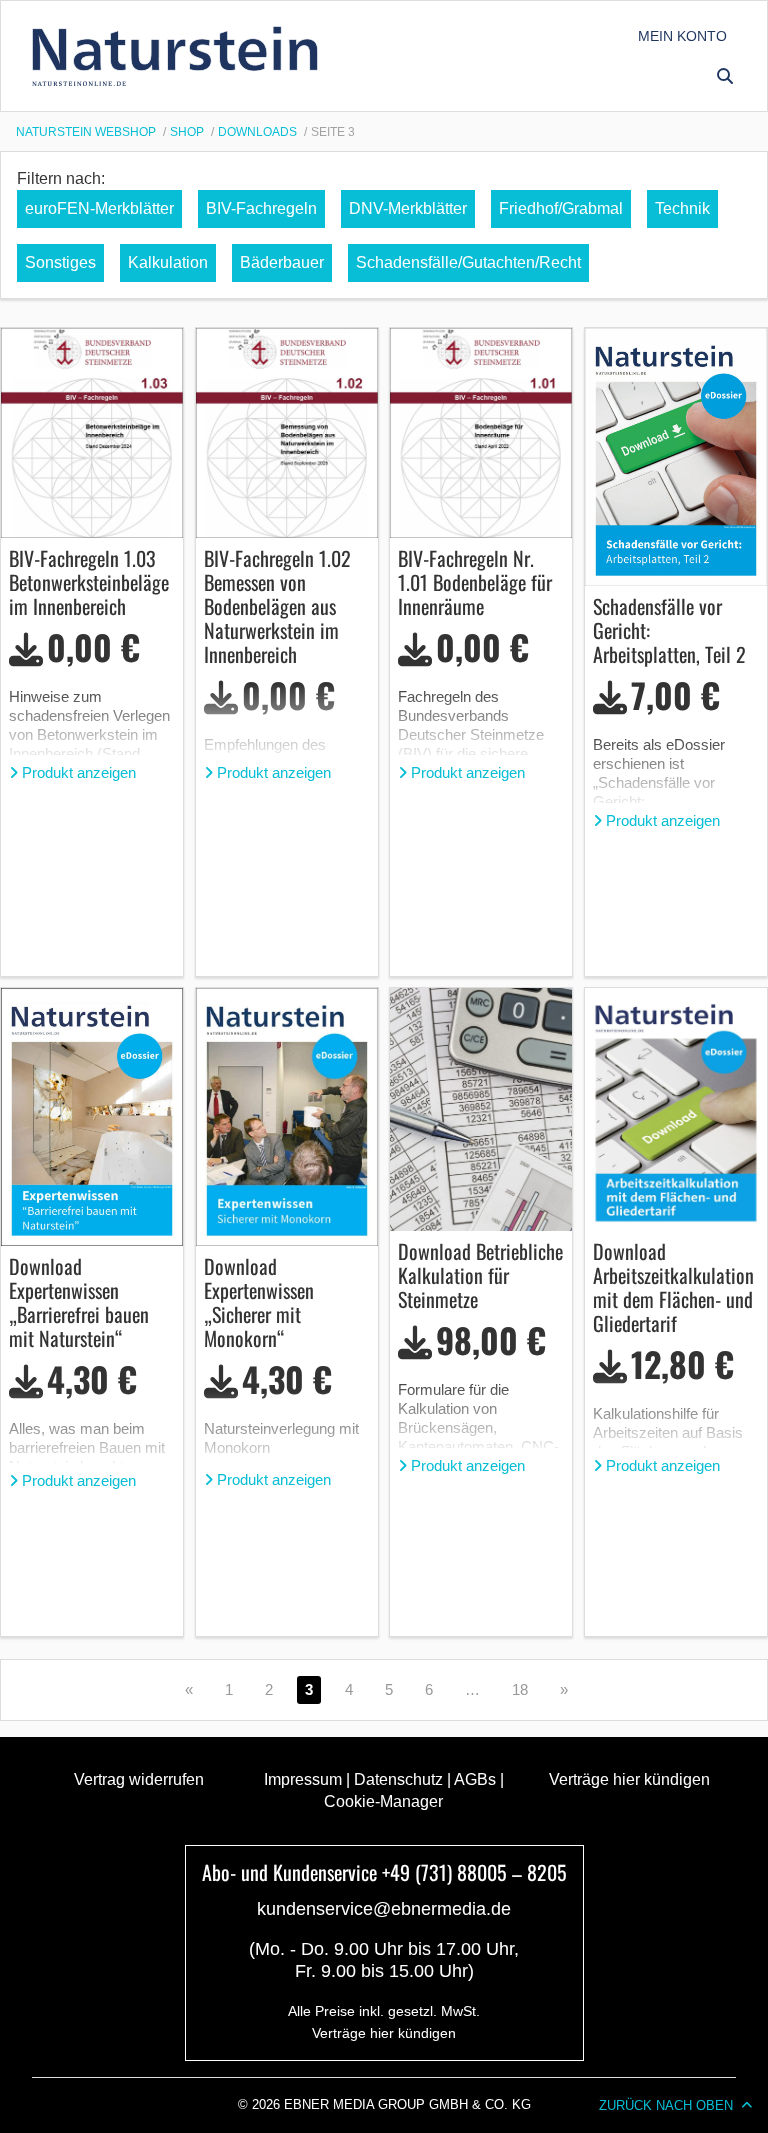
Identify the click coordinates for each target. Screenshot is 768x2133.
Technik (682, 208)
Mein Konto (682, 36)
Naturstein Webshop (86, 132)
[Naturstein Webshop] (179, 56)
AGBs (475, 1779)
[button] (725, 75)
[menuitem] (682, 36)
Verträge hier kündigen (629, 1779)
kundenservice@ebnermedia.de (384, 1909)
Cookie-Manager (383, 1801)
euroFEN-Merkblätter (99, 208)
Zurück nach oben (666, 2105)
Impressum (303, 1779)
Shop (187, 132)
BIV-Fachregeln (261, 208)
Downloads (257, 132)
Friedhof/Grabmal (561, 208)
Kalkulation (168, 262)
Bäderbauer (282, 262)
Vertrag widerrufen (139, 1779)
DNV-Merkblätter (408, 208)
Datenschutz (398, 1779)
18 (520, 1689)
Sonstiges (60, 262)
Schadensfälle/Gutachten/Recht (468, 262)
